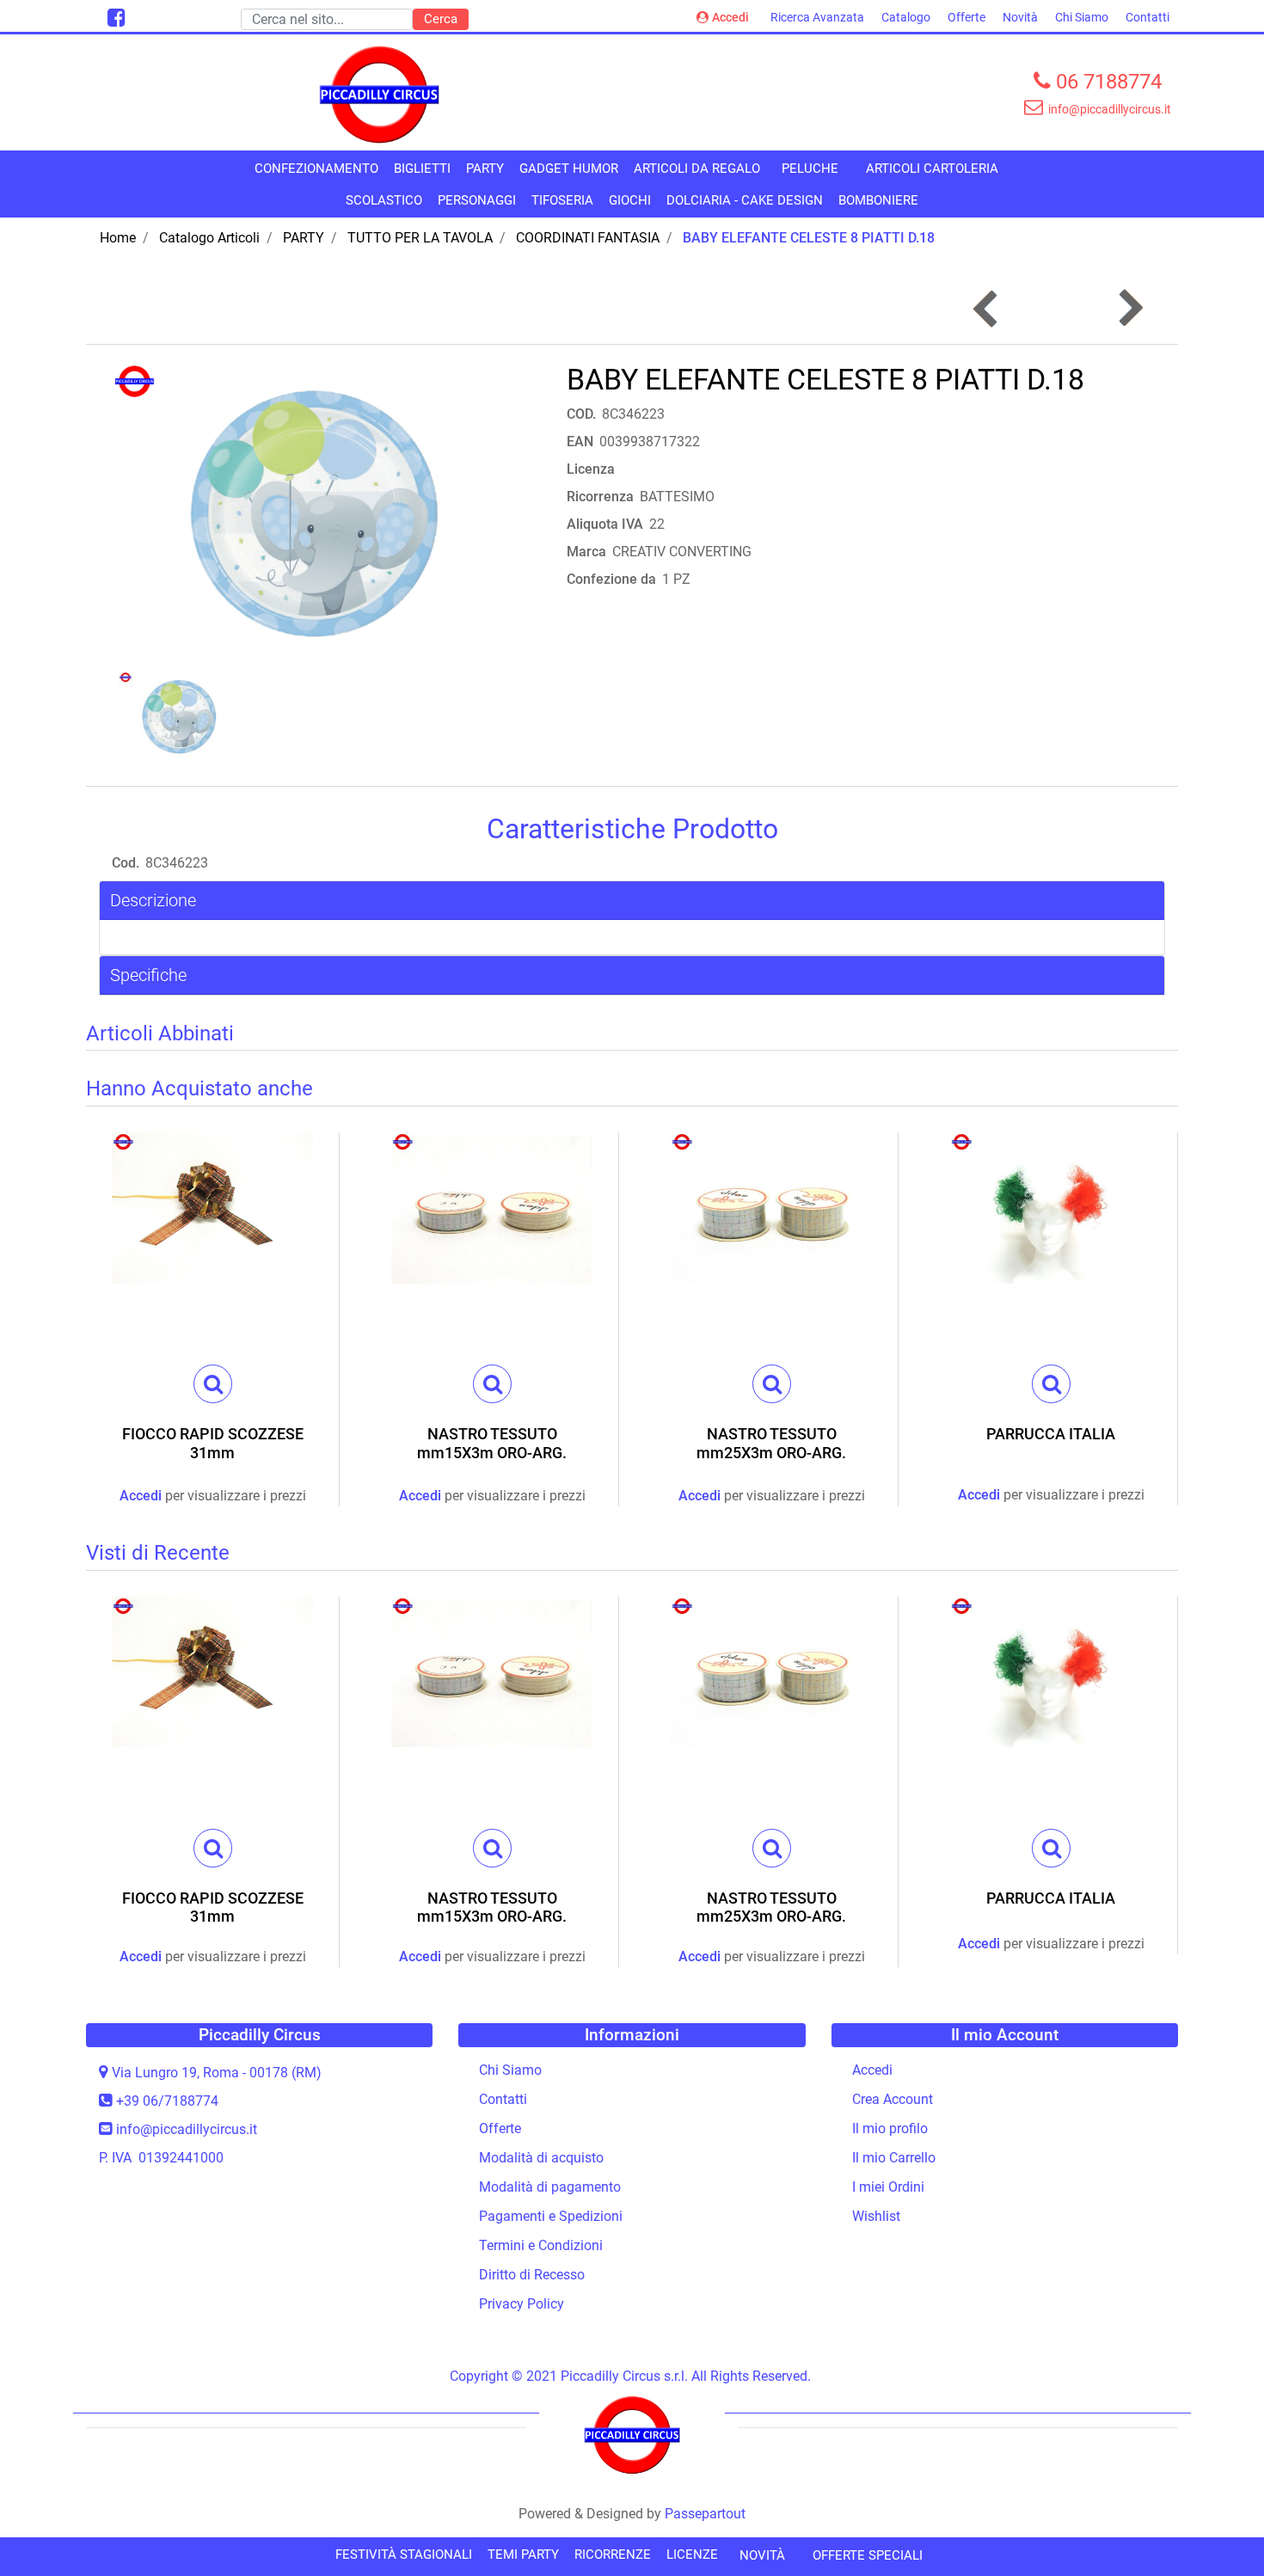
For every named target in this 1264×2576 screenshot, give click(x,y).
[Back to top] (1216, 2528)
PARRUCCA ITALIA (1051, 1434)
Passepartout (705, 2514)
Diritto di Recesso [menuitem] (532, 2275)
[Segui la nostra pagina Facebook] (114, 20)
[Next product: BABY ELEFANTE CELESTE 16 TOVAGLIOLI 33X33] (1129, 308)
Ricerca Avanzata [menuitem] (817, 17)
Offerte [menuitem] (966, 17)
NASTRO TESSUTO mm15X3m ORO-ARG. (492, 1443)
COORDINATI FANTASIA (588, 238)
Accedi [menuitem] (872, 2070)
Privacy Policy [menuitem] (522, 2304)
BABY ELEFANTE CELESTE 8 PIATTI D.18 (809, 238)
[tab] (632, 901)
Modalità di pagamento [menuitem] (550, 2187)
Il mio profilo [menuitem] (890, 2128)
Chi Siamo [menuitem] (1082, 17)
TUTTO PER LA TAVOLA (420, 238)
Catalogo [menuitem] (906, 17)
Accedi (730, 17)
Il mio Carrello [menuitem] (894, 2158)
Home (118, 238)
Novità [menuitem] (1020, 17)
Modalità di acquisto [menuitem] (541, 2158)
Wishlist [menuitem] (876, 2216)
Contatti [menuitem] (1147, 17)
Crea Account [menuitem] (893, 2099)
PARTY (304, 238)
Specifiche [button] (148, 975)
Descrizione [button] (153, 900)
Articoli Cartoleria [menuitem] (932, 169)
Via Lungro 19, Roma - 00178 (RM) (217, 2073)
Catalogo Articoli (209, 238)
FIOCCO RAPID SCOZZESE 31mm (213, 1443)
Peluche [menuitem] (810, 169)
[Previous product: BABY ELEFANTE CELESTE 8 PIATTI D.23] (987, 308)
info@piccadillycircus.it (187, 2129)
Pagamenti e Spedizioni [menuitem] (551, 2216)
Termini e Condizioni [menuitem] (541, 2245)
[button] (441, 19)
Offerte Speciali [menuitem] (868, 2555)
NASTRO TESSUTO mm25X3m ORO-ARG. (771, 1443)
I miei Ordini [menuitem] (888, 2187)
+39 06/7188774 (167, 2101)
